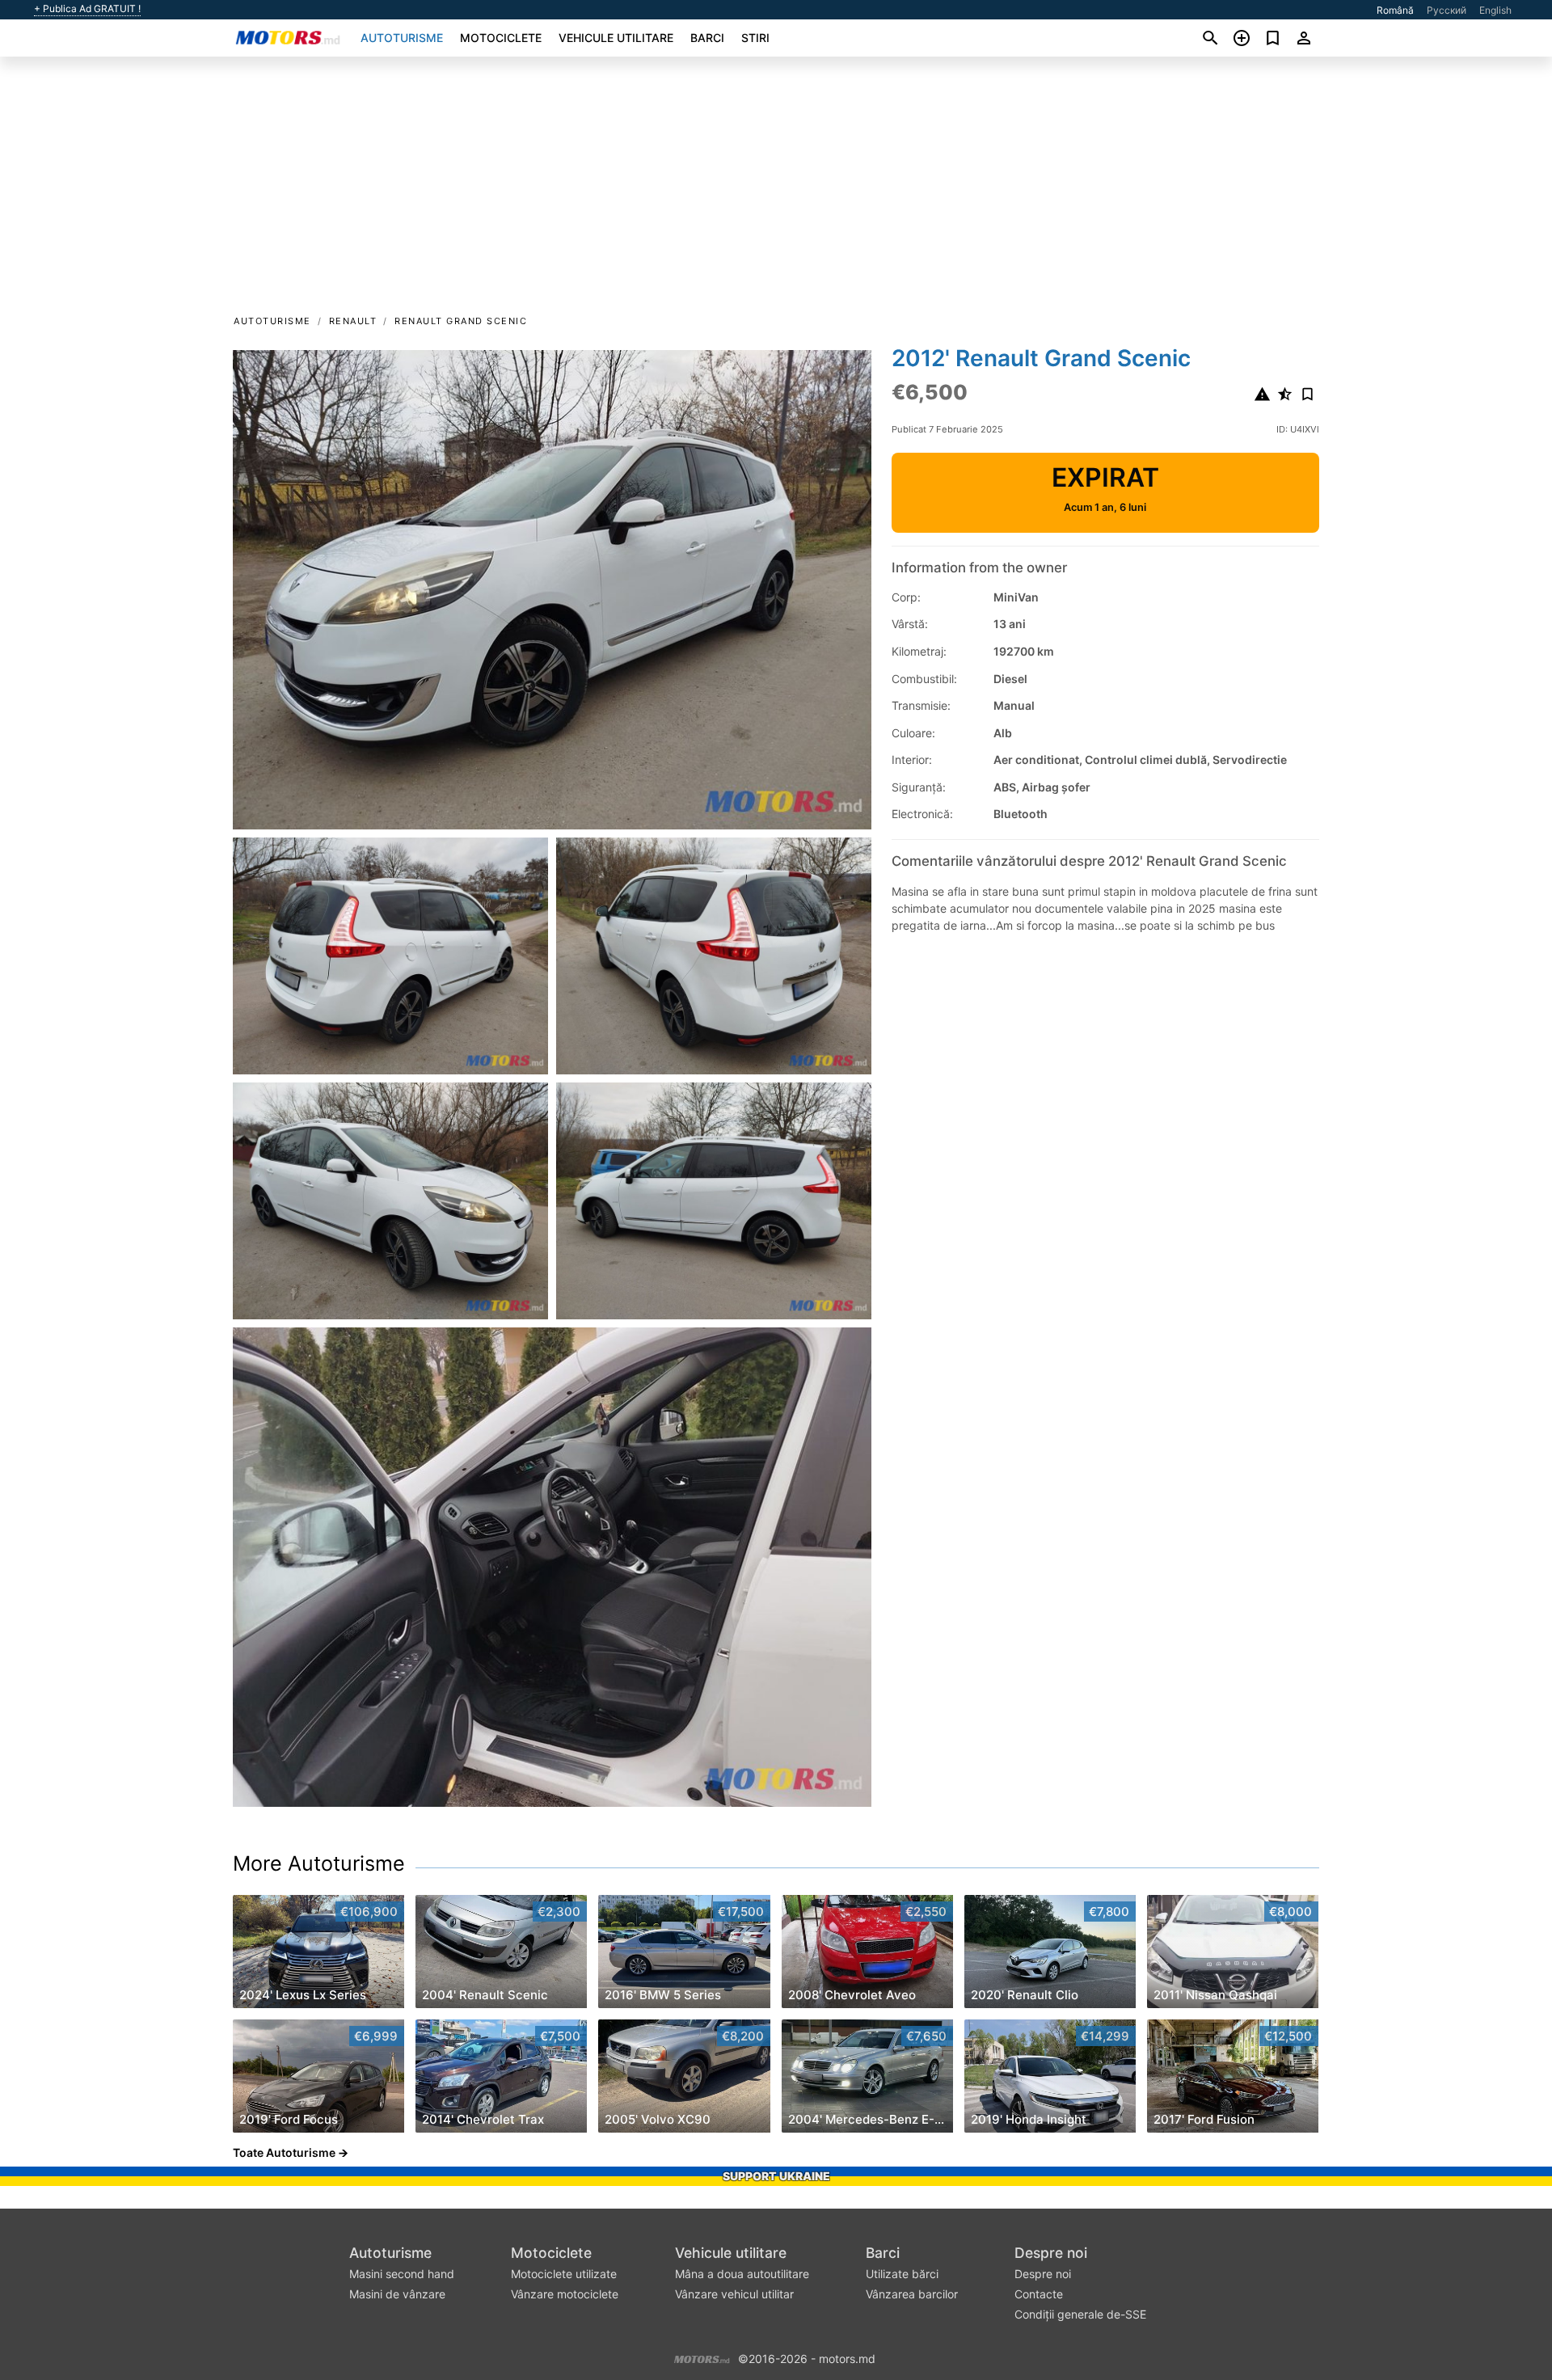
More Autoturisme (319, 1863)
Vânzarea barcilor (912, 2294)
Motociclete (501, 38)
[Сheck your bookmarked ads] (1273, 38)
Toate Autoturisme (284, 2152)
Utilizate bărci (902, 2274)
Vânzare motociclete (565, 2294)
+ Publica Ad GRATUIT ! (87, 9)
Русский (1447, 10)
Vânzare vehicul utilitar (734, 2294)
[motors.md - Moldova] (702, 2357)
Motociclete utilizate (564, 2274)
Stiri (755, 38)
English (1495, 10)
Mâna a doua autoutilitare (742, 2274)
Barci (707, 38)
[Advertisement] (776, 191)
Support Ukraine (776, 2176)
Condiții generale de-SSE (1080, 2314)
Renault (353, 321)
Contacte (1039, 2294)
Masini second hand (402, 2274)
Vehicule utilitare (616, 38)
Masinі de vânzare (397, 2294)
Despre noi (1051, 2253)
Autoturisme (402, 38)
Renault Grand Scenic (461, 321)
